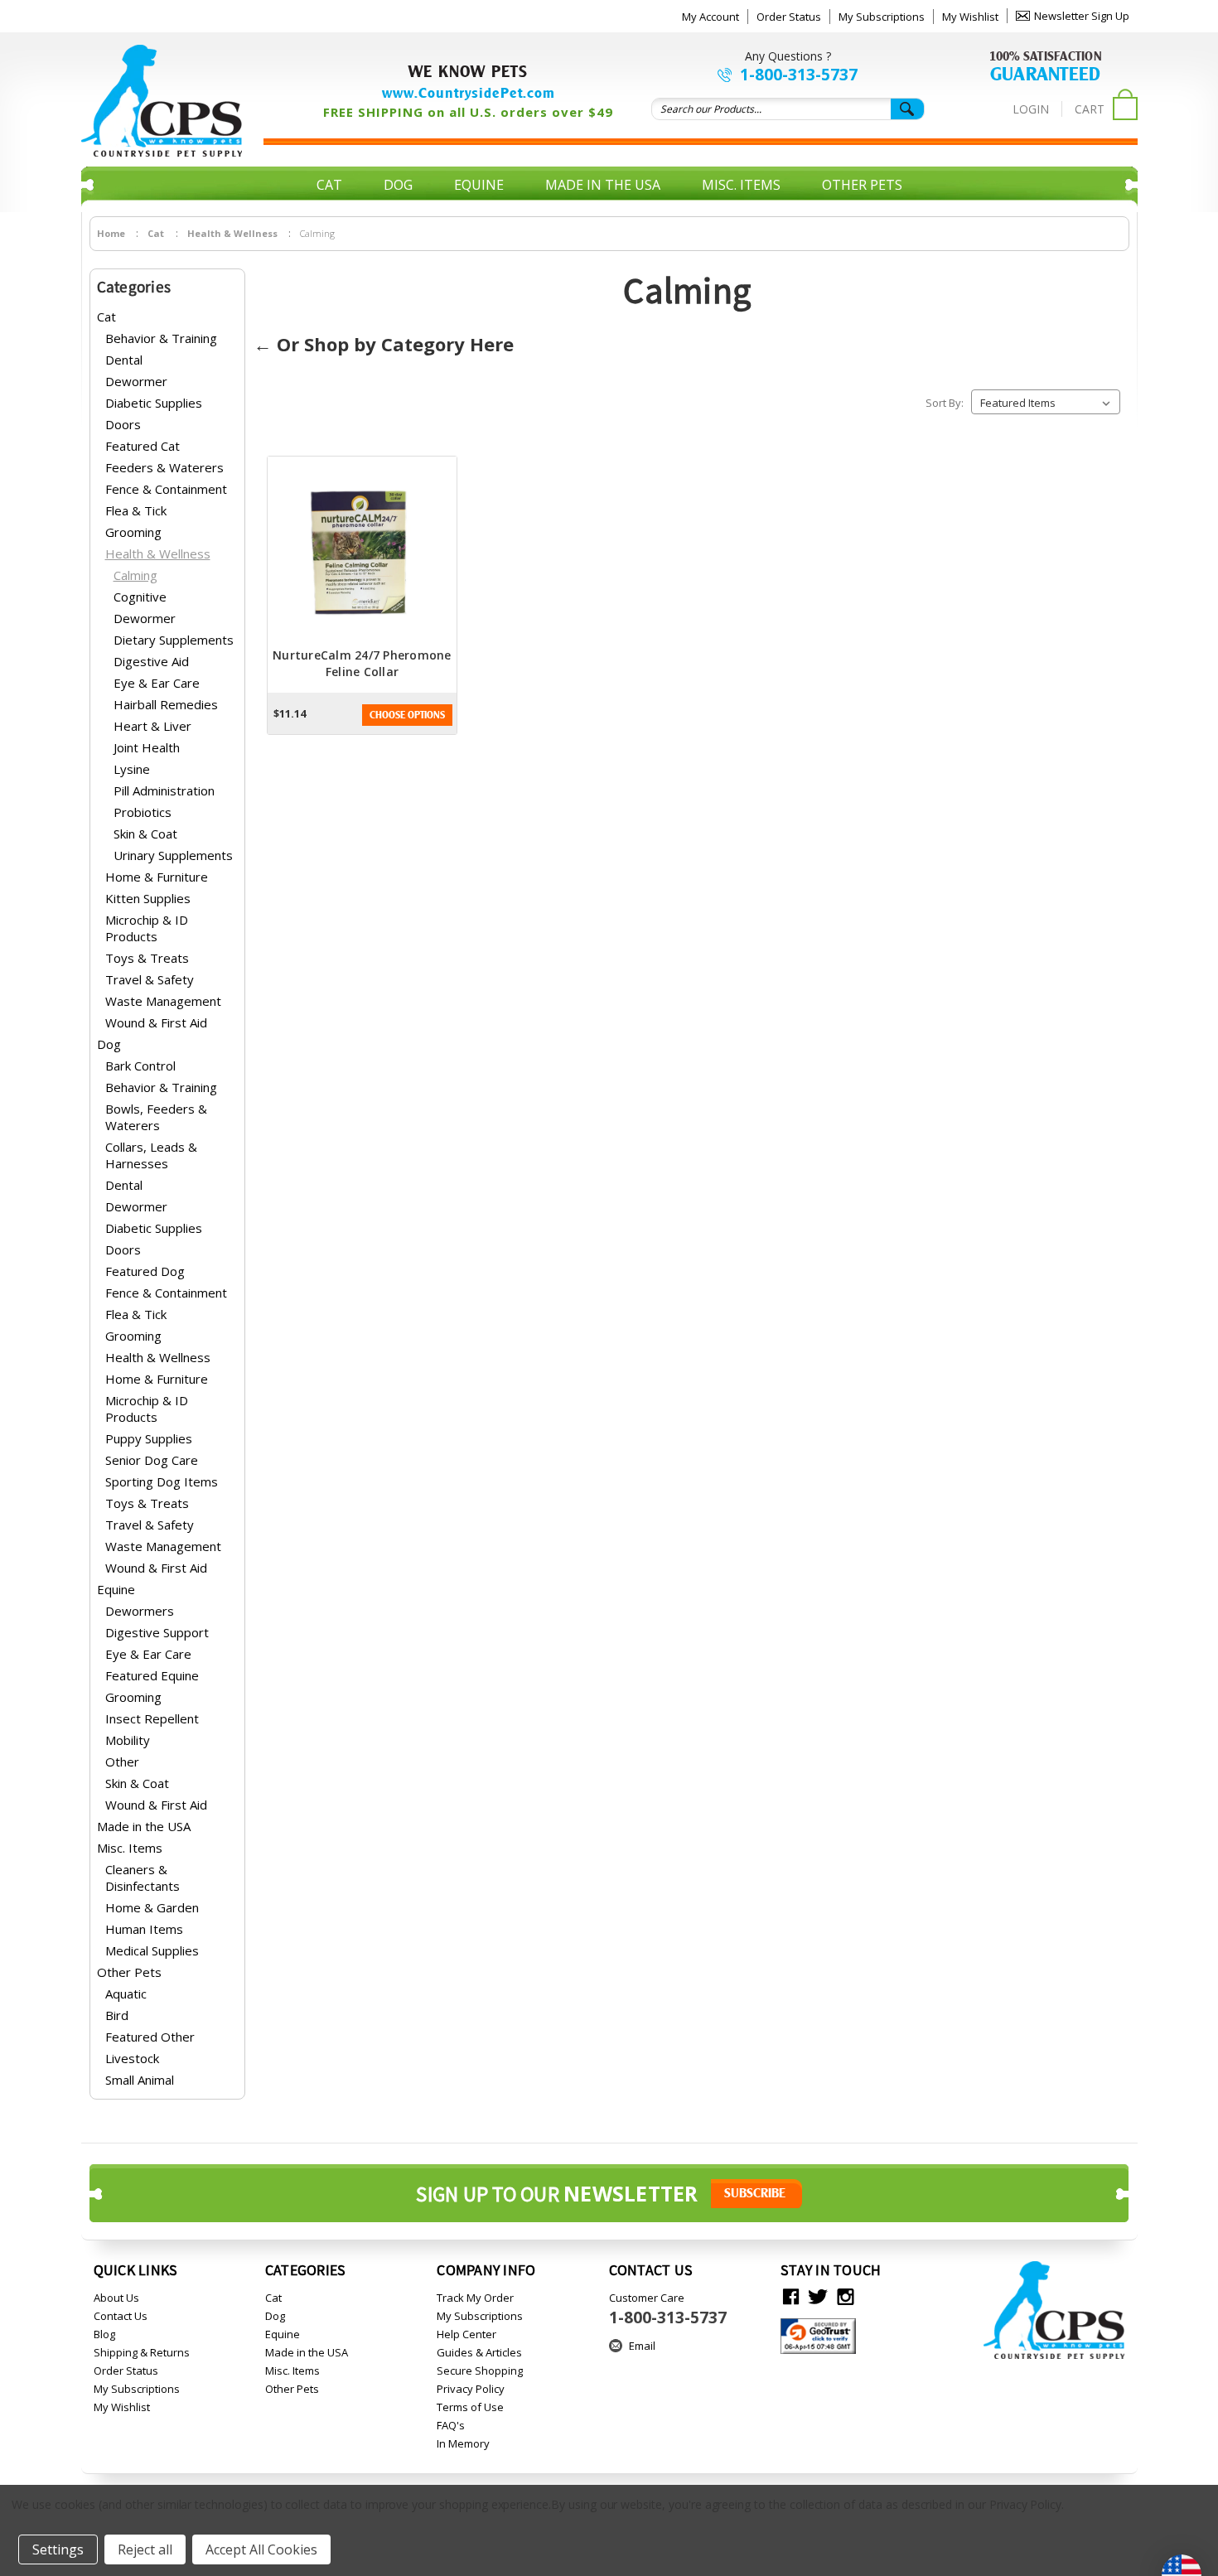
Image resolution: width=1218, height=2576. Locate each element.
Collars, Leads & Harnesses (151, 1155)
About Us (116, 2298)
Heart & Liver (152, 726)
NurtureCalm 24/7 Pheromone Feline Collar (362, 663)
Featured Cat (143, 446)
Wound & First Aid (156, 1022)
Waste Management (163, 1001)
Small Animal (140, 2080)
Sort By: (945, 403)
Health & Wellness (158, 553)
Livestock (132, 2058)
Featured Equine (152, 1675)
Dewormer (136, 381)
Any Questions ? (788, 56)
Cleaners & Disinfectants (143, 1878)
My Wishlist (970, 17)
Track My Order (475, 2298)
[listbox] (1046, 402)
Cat (329, 185)
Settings (58, 2549)
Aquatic (126, 1994)
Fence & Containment (166, 489)
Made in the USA (603, 185)
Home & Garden (152, 1907)
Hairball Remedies (166, 704)
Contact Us (121, 2316)
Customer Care (668, 2309)
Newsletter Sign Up (1082, 16)
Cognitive (140, 597)
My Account (710, 17)
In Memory (463, 2443)
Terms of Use (470, 2407)
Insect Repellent (152, 1718)
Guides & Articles (479, 2352)
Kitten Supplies (148, 898)
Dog (398, 185)
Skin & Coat (145, 834)
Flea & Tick (136, 510)
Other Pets (862, 185)
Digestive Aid (151, 661)
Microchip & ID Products (147, 928)
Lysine (132, 769)
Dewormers (140, 1611)
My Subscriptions (882, 17)
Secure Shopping (480, 2371)
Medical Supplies (152, 1950)
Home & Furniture (157, 877)
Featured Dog (145, 1271)
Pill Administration (164, 790)
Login (1031, 109)
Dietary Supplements (174, 640)
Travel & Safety (150, 979)
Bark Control (140, 1066)
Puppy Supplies (149, 1438)
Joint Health (147, 747)
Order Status (789, 17)
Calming (135, 575)
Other (122, 1762)
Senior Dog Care (152, 1460)
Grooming (133, 532)
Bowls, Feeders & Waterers (156, 1117)
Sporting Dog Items (162, 1481)
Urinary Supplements (173, 855)
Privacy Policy (471, 2389)
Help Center (466, 2334)
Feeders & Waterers (164, 467)
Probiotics (143, 812)
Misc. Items (741, 185)
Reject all (145, 2549)
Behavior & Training (161, 338)
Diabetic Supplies (154, 403)
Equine (479, 185)
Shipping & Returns (142, 2352)
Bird (117, 2015)
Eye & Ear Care (157, 683)
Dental (124, 360)
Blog (104, 2334)
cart (1090, 109)
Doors (123, 424)
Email (642, 2346)
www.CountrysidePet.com (469, 93)
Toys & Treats (147, 958)
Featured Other (150, 2037)
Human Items (144, 1929)
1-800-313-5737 (799, 75)
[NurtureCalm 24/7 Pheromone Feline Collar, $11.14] (362, 552)
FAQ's (451, 2425)
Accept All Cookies (261, 2549)
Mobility (128, 1740)
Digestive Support (157, 1632)
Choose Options (407, 715)
